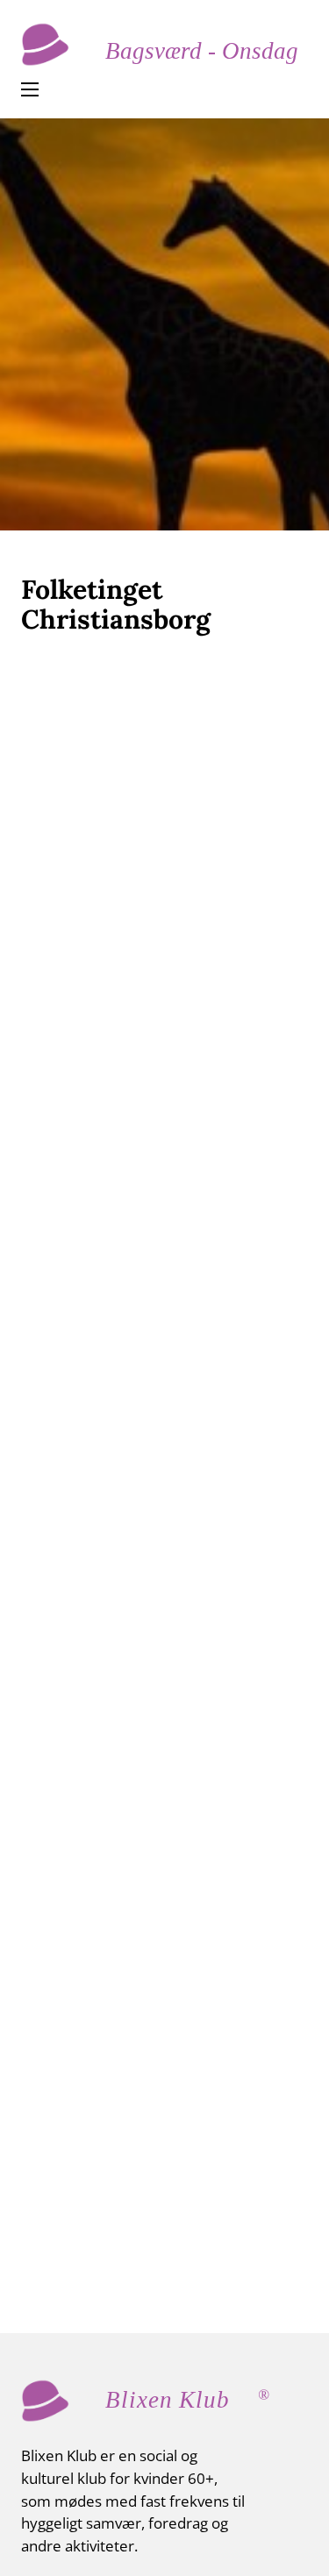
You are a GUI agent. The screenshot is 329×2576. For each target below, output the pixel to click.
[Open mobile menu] (30, 89)
